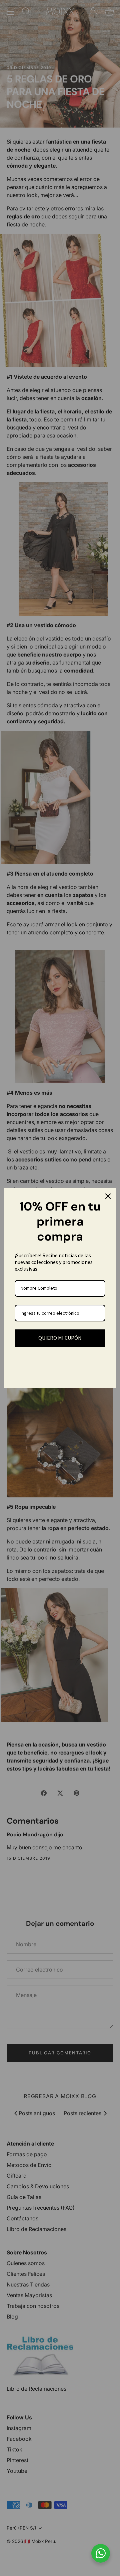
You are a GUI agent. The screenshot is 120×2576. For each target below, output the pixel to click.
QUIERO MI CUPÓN (60, 1338)
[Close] (108, 1196)
